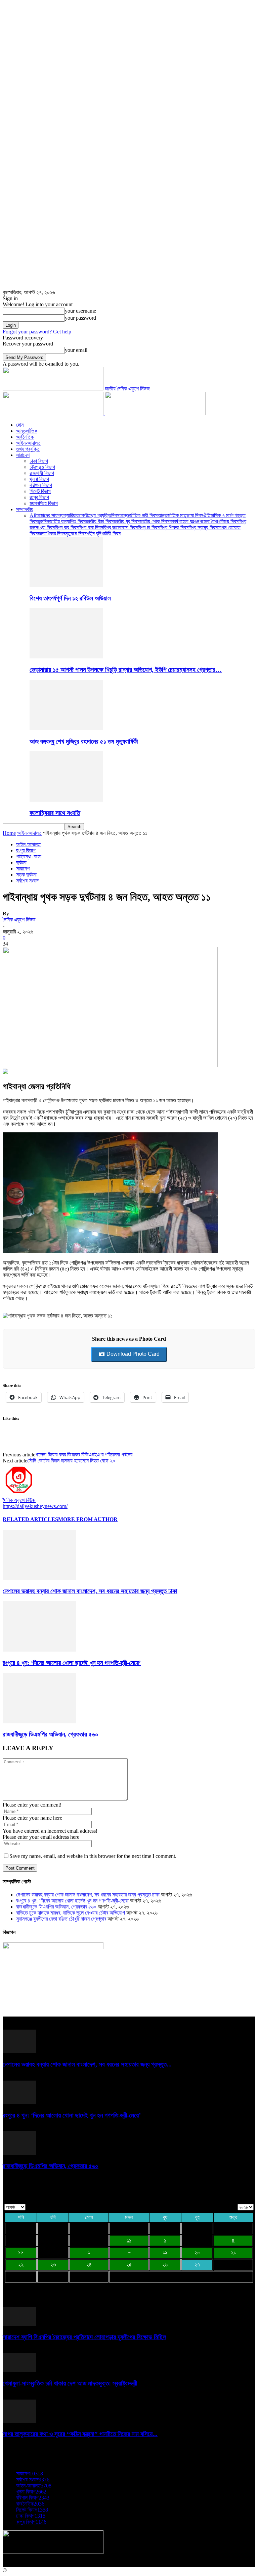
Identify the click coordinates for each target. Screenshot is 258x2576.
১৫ (21, 2252)
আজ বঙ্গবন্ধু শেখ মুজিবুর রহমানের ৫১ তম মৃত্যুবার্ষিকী (84, 741)
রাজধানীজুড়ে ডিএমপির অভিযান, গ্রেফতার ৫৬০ (51, 1734)
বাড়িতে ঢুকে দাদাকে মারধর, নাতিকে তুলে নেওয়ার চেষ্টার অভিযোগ (71, 1913)
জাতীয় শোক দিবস (154, 521)
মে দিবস (80, 533)
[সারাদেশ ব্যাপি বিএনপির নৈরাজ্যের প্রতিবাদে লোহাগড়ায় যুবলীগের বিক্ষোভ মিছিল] (19, 2324)
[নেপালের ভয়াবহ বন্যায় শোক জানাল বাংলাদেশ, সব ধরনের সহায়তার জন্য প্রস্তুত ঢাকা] (39, 1578)
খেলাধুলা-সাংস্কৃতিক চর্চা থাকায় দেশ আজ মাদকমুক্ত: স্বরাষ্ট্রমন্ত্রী (70, 2383)
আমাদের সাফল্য (50, 515)
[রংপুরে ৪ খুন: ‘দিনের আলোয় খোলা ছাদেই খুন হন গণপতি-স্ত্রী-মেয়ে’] (39, 1650)
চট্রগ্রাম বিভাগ (42, 467)
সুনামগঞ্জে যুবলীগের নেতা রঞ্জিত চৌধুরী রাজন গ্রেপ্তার (61, 1919)
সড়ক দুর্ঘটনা (26, 875)
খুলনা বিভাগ (39, 479)
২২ (21, 2265)
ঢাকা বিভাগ (39, 461)
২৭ (197, 2265)
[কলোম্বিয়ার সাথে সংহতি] (66, 800)
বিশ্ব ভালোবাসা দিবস (120, 527)
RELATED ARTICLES (30, 1519)
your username (80, 311)
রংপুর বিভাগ (39, 497)
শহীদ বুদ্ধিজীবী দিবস (103, 533)
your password (80, 318)
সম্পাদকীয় (25, 509)
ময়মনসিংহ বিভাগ (44, 503)
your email (76, 350)
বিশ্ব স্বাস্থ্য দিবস (203, 527)
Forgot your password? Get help (37, 332)
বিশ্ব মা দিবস (149, 527)
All (33, 515)
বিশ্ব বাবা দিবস (91, 527)
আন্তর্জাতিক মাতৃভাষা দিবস (180, 515)
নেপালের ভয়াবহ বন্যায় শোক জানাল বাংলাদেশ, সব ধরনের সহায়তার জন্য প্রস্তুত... (87, 2064)
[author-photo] (19, 1494)
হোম (20, 425)
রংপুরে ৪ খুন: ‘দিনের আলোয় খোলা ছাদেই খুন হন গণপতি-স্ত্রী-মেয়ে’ (72, 1663)
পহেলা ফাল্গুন (189, 521)
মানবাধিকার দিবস (51, 533)
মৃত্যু (69, 533)
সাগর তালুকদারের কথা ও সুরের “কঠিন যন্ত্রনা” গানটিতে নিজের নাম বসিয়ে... (80, 2434)
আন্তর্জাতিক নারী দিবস (138, 515)
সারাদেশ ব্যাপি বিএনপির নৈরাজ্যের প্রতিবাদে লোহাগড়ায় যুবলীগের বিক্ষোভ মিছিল (84, 2337)
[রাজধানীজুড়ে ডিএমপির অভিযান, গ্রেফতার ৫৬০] (39, 1722)
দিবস (115, 515)
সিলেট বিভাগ (40, 491)
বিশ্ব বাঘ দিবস (67, 527)
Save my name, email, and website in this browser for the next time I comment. (93, 1856)
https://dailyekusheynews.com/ (35, 1506)
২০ (197, 2252)
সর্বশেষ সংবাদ (27, 881)
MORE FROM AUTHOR (88, 1519)
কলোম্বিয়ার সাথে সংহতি (55, 813)
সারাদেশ (23, 455)
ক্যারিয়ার (71, 515)
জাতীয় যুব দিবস (126, 521)
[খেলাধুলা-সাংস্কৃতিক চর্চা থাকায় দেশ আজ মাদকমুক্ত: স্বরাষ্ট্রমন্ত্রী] (19, 2370)
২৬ (165, 2265)
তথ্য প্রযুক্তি (28, 449)
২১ (233, 2252)
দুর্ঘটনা (21, 863)
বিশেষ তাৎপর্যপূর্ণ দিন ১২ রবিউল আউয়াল (70, 598)
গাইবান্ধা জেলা (29, 856)
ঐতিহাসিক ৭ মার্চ (218, 515)
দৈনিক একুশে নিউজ (19, 920)
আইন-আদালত (28, 443)
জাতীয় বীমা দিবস (100, 521)
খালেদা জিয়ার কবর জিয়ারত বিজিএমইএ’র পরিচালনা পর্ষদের (84, 1455)
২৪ (89, 2265)
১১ (129, 2240)
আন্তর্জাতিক (27, 431)
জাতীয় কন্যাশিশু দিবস (67, 521)
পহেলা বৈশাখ (210, 521)
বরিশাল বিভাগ (41, 485)
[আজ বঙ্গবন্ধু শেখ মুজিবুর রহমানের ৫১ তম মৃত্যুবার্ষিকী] (66, 728)
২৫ (129, 2265)
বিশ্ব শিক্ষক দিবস (174, 527)
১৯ (165, 2252)
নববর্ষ (174, 521)
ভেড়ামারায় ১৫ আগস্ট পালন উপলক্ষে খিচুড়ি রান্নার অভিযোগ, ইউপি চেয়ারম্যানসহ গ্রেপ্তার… (126, 670)
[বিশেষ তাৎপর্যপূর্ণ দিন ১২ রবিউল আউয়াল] (66, 585)
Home (9, 833)
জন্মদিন (43, 521)
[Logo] (54, 413)
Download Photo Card (132, 1354)
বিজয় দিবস (229, 521)
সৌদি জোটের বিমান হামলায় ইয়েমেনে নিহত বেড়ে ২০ (71, 1461)
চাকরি (83, 515)
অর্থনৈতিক (25, 437)
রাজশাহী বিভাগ (42, 473)
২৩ (53, 2265)
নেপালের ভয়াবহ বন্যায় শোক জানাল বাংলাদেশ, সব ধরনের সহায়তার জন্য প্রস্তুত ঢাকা (90, 1591)
